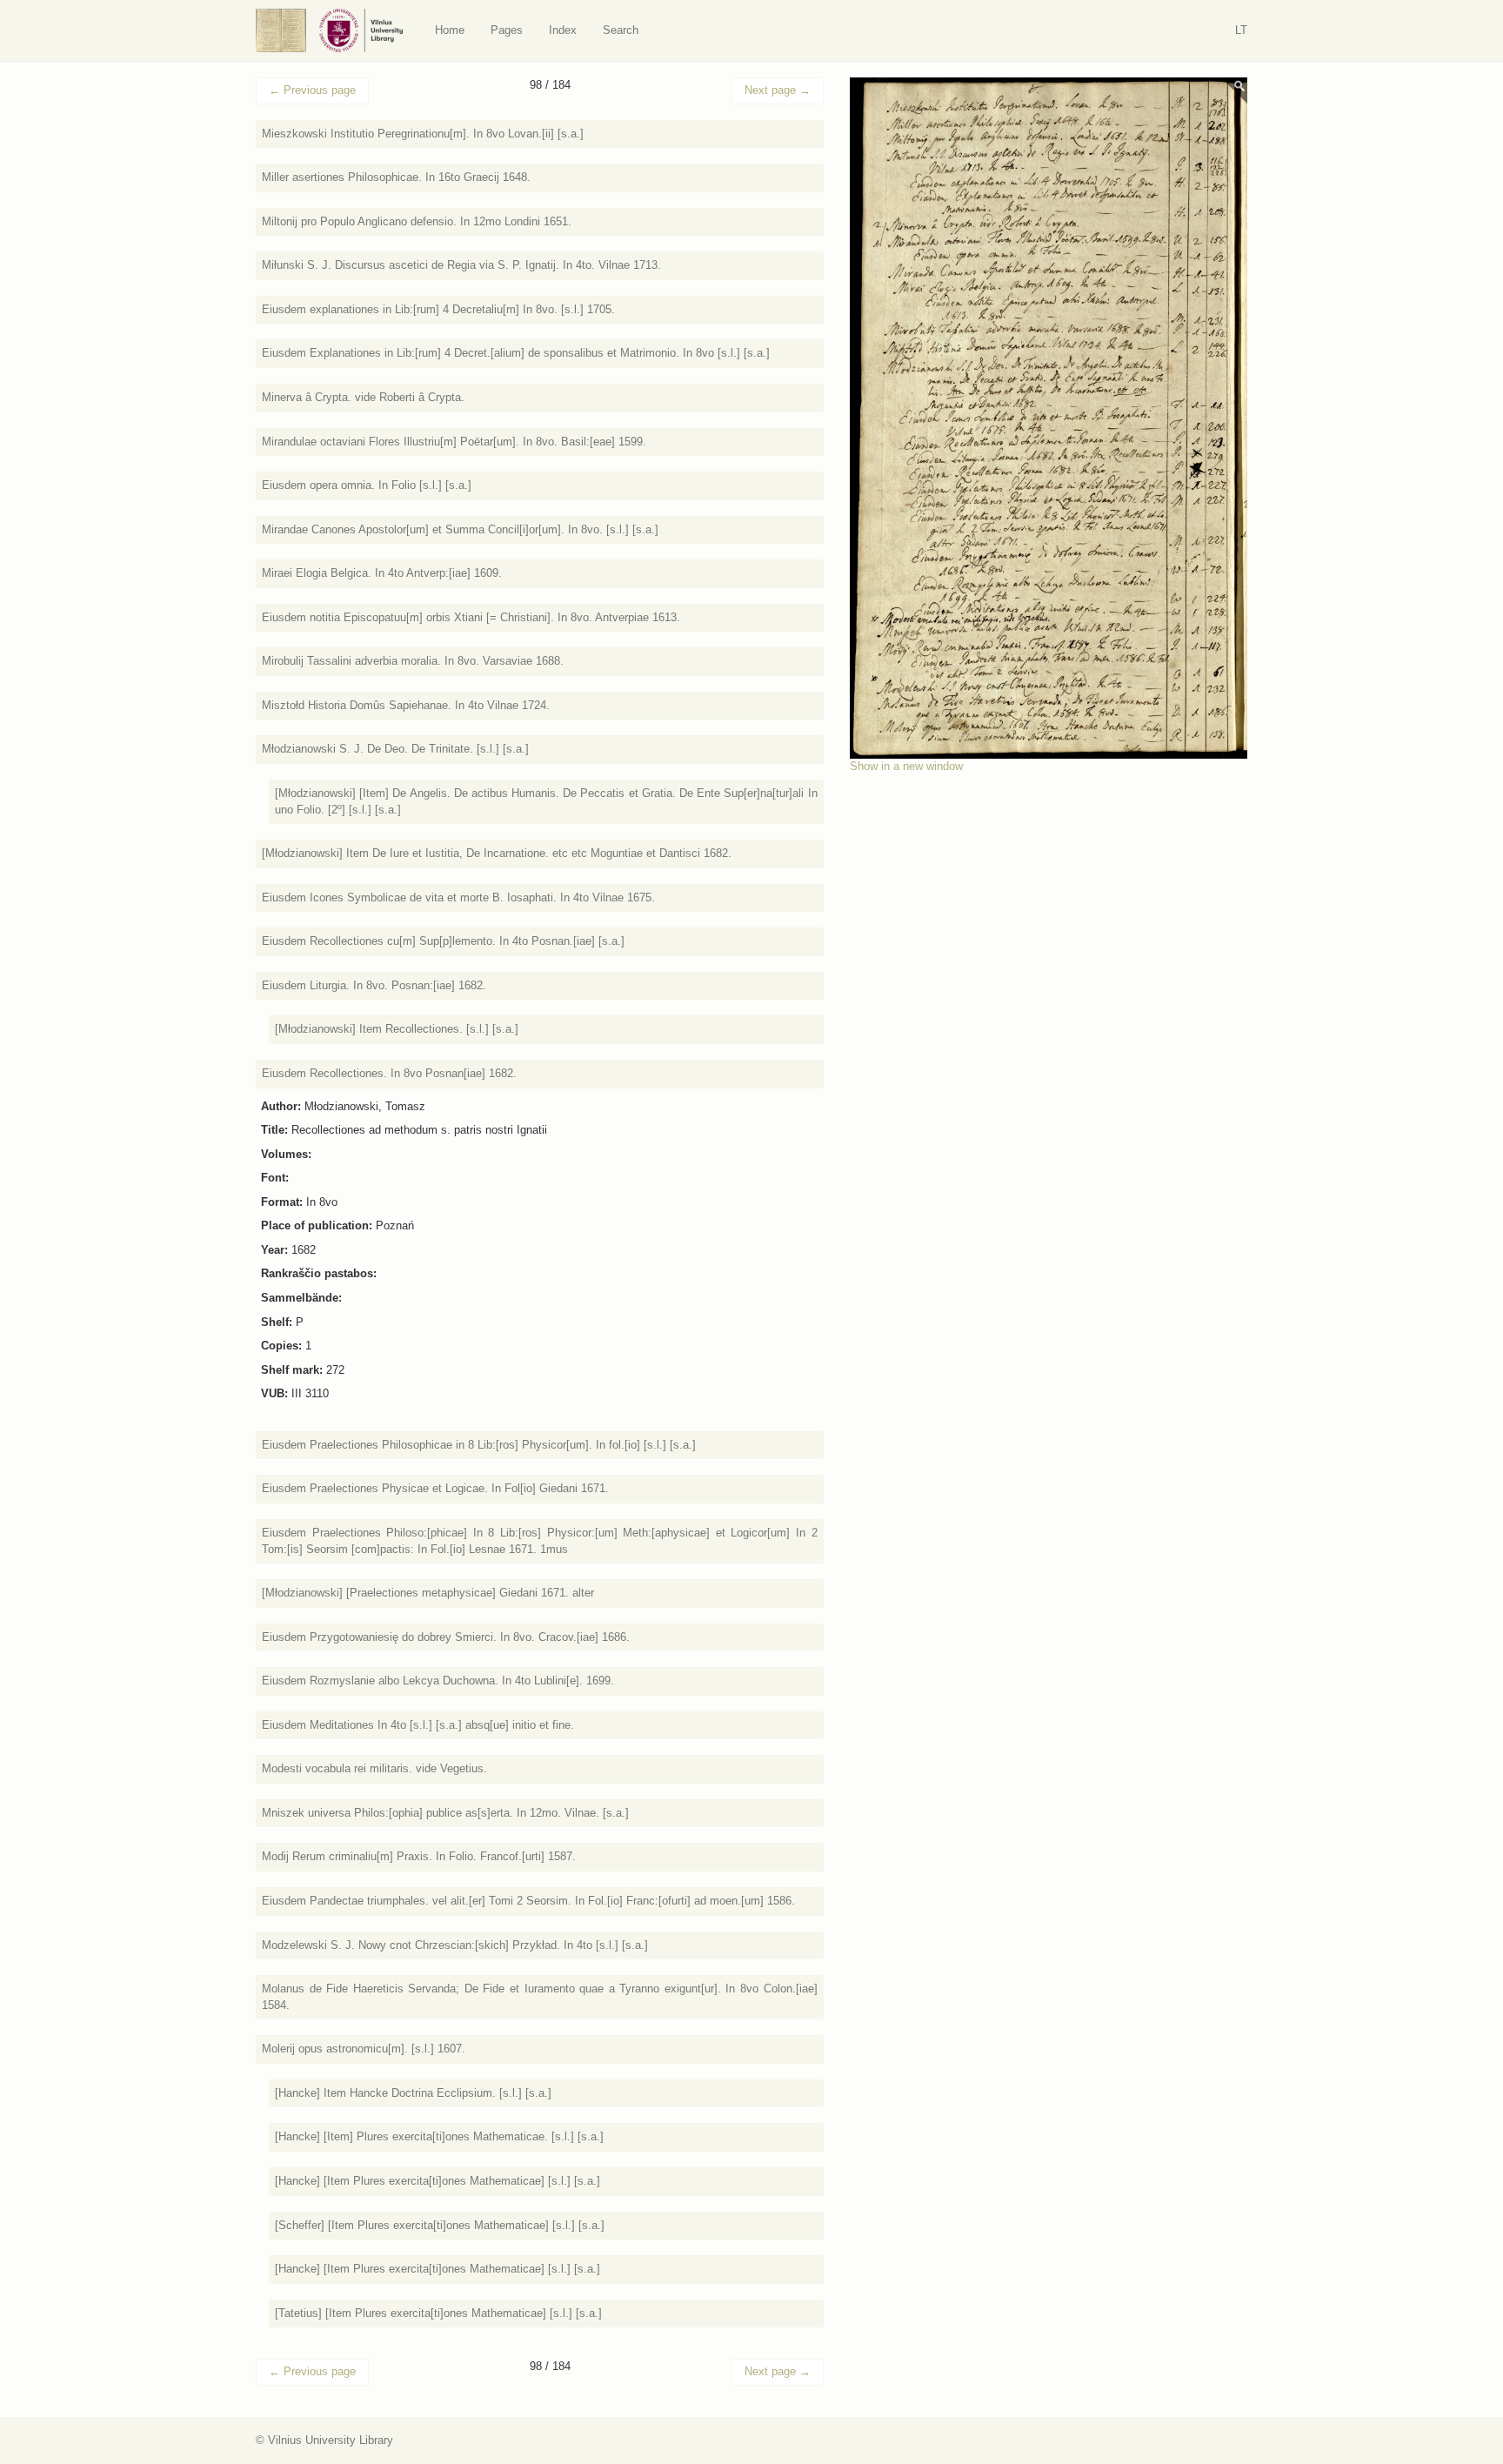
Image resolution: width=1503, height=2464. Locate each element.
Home (450, 30)
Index (563, 30)
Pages (507, 30)
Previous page (312, 90)
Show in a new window (906, 766)
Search (621, 30)
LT (1241, 30)
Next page (778, 90)
